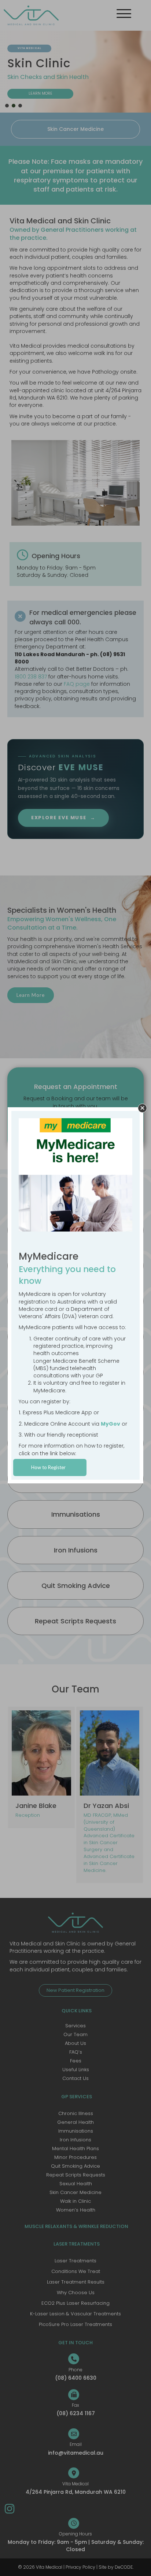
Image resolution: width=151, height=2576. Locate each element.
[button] (142, 1108)
